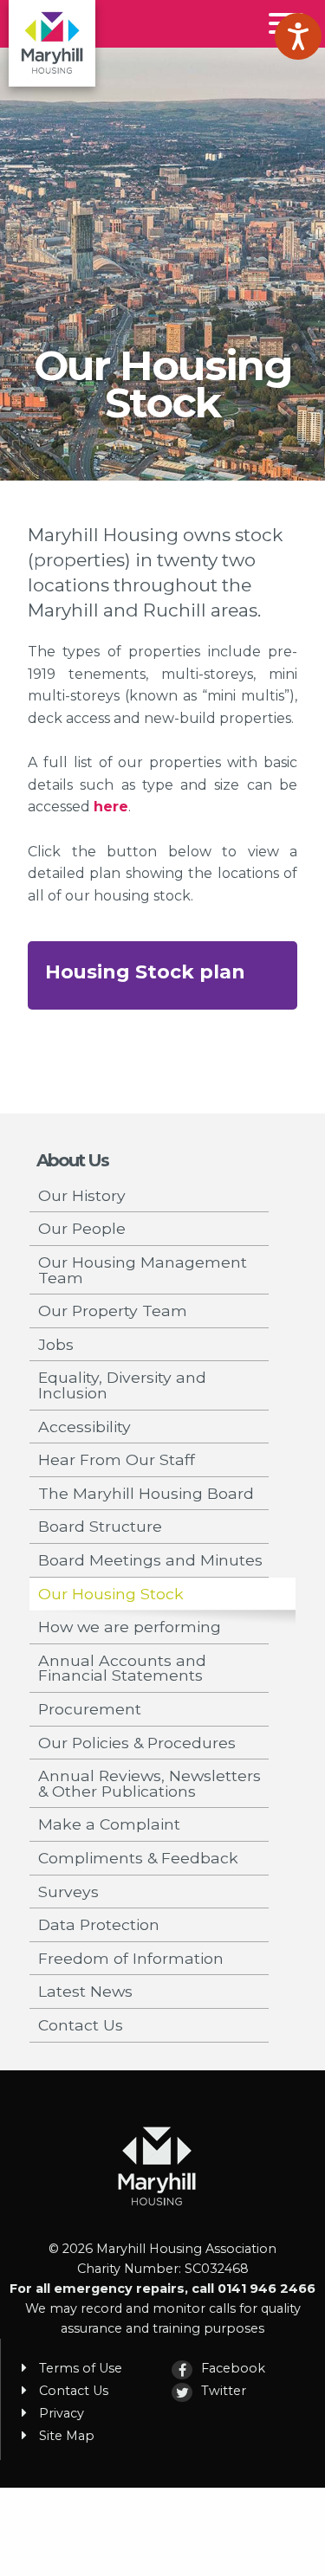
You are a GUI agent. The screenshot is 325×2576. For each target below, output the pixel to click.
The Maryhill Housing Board (146, 1493)
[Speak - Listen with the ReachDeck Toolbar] (298, 36)
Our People (82, 1228)
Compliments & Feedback (138, 1858)
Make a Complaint (109, 1824)
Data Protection (99, 1924)
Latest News (85, 1991)
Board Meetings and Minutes (150, 1560)
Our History (82, 1195)
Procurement (90, 1709)
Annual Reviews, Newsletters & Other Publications (149, 1783)
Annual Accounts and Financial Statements (122, 1668)
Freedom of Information (131, 1958)
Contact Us (81, 2025)
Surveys (68, 1892)
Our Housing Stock (111, 1594)
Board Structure (100, 1526)
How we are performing (130, 1627)
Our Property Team (113, 1311)
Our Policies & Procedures (137, 1743)
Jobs (56, 1344)
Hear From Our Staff (117, 1459)
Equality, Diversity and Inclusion (122, 1385)
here (111, 807)
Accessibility (84, 1427)
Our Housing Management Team (143, 1270)
